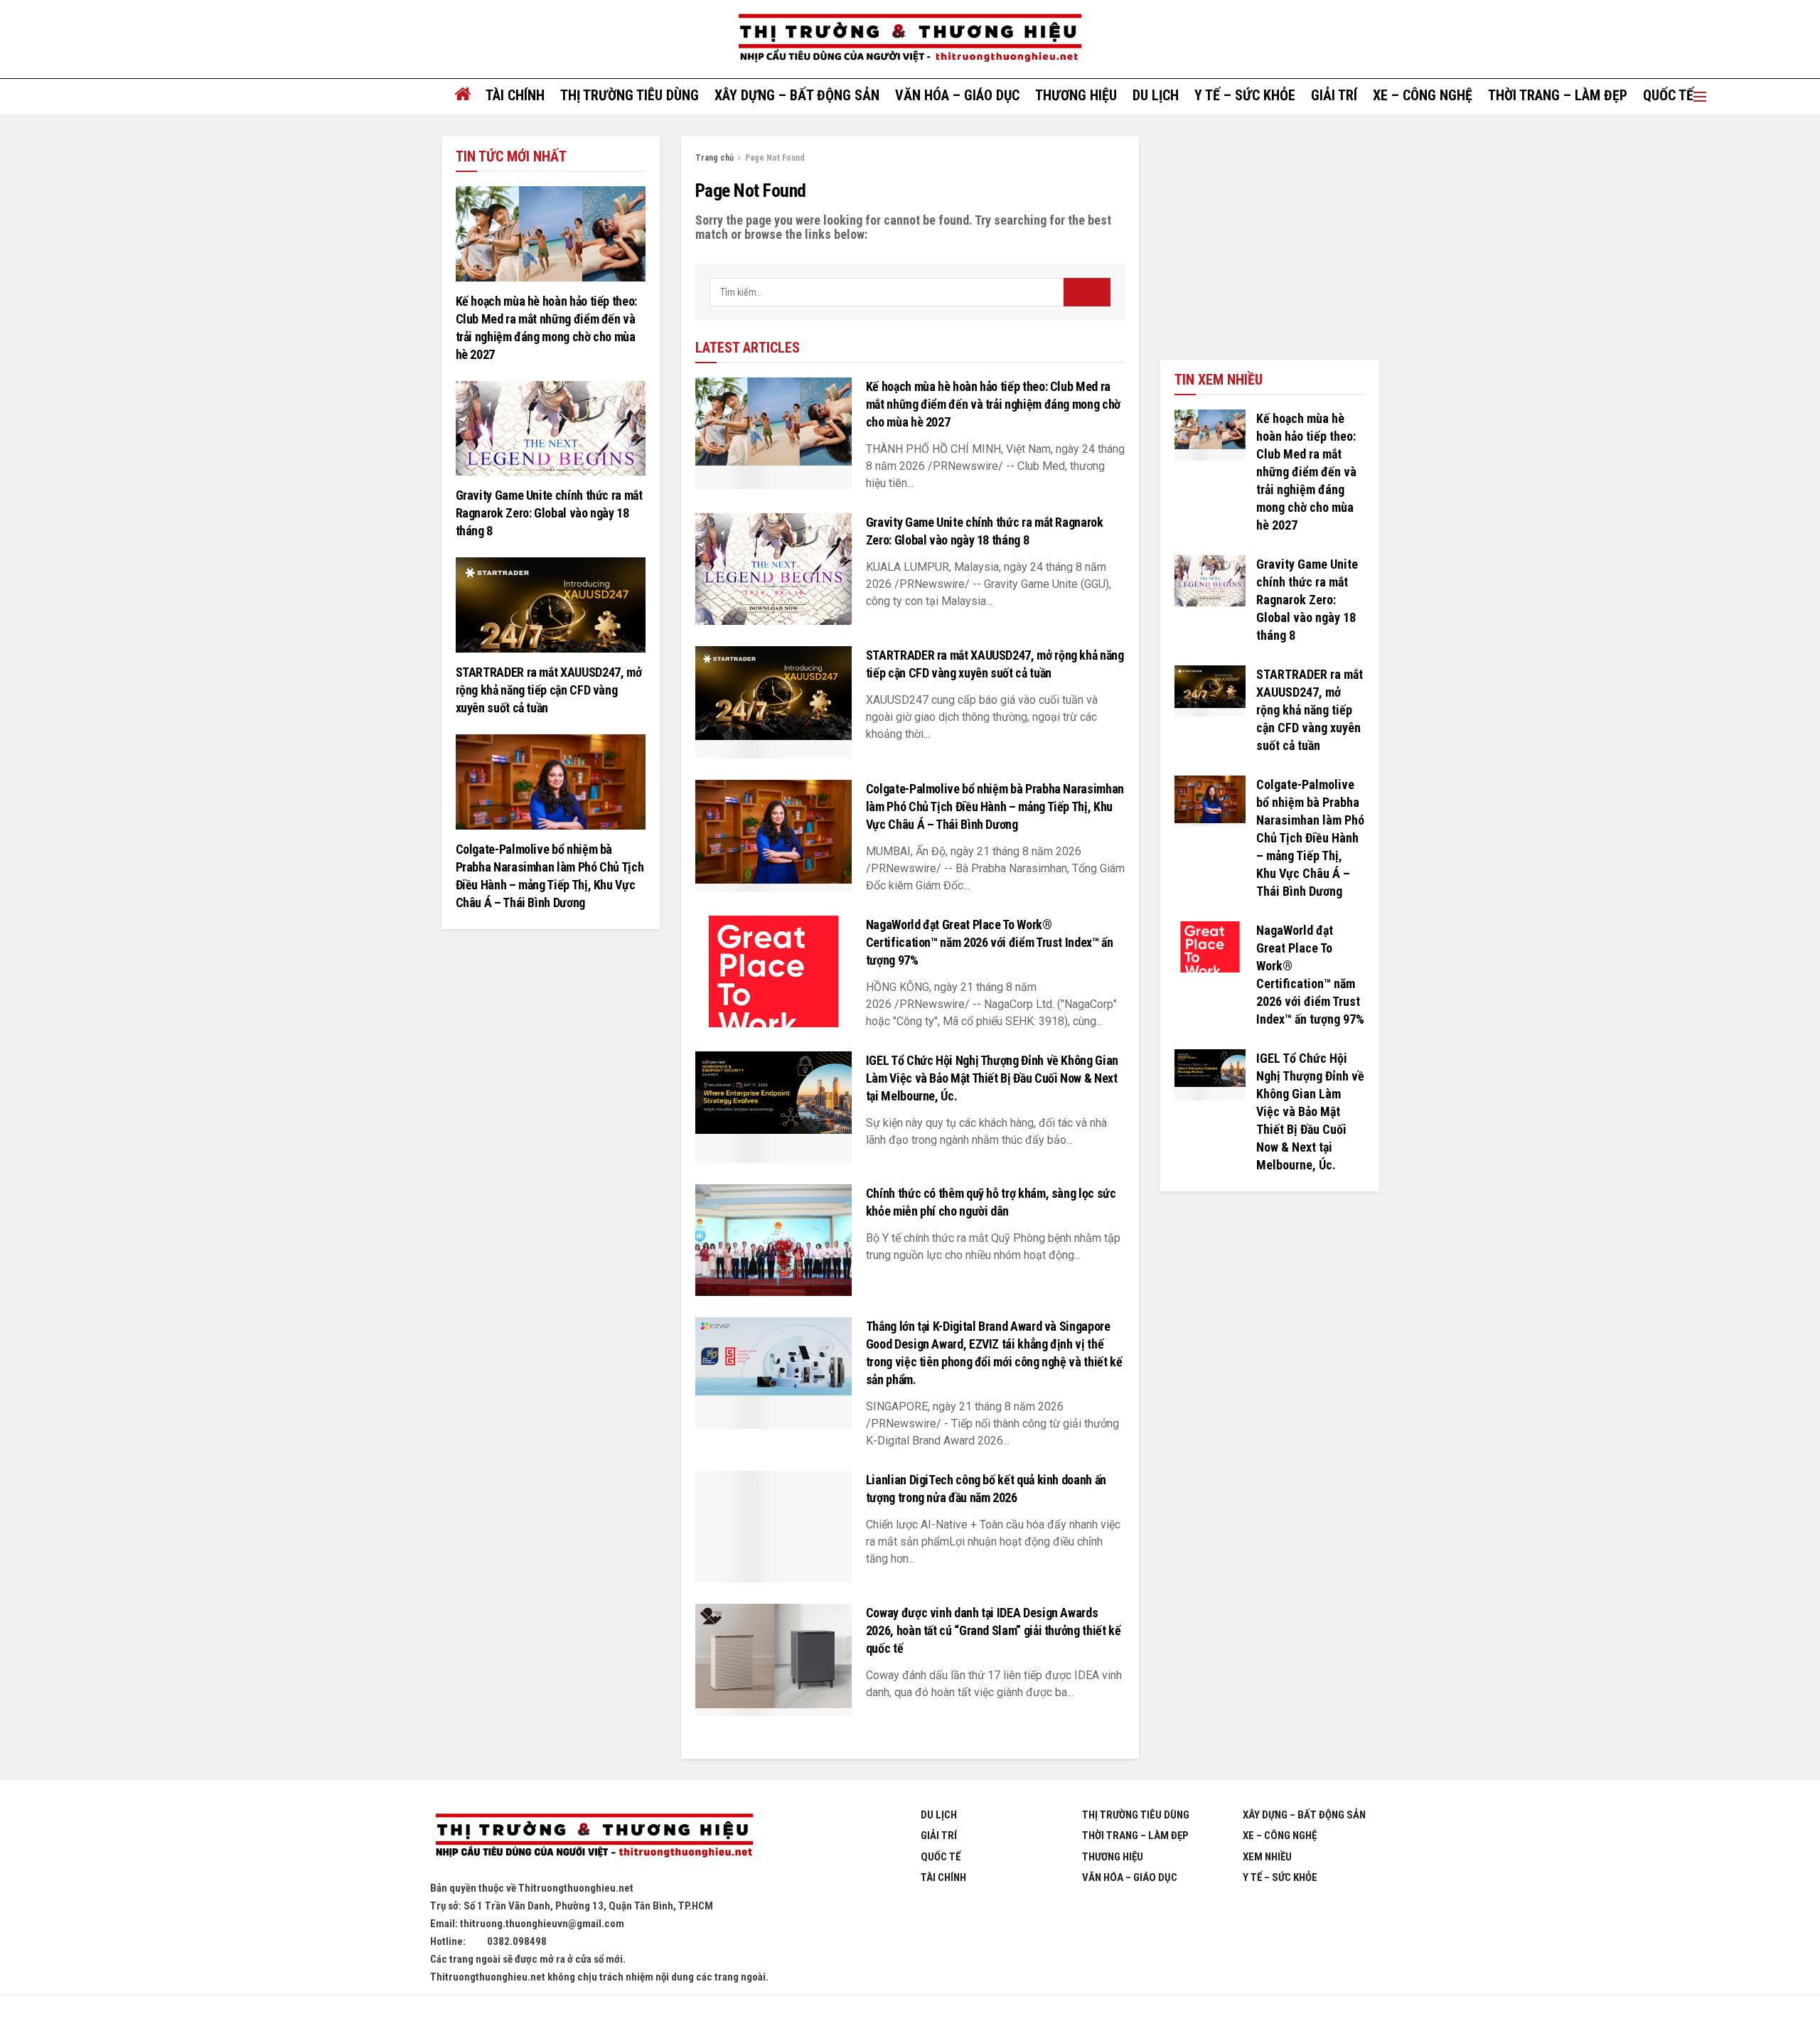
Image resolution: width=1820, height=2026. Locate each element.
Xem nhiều (1267, 1857)
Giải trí (1334, 95)
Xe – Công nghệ (1423, 95)
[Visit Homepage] (910, 39)
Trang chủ (714, 158)
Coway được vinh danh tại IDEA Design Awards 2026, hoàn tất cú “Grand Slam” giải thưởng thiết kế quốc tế (994, 1630)
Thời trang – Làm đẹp (1558, 95)
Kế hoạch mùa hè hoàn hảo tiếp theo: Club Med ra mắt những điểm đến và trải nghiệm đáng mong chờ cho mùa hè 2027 (993, 404)
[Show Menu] (1700, 97)
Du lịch (1156, 95)
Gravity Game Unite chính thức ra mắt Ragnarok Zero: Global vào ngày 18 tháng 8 (549, 513)
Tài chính (515, 95)
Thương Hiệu (1113, 1857)
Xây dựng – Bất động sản (797, 95)
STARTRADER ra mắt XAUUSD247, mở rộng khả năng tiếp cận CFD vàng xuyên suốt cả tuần (549, 690)
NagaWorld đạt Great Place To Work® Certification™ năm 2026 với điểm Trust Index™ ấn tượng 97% (990, 942)
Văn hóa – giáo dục (957, 95)
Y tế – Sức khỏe (1245, 95)
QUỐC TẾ (1668, 95)
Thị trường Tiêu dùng (630, 95)
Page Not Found (775, 158)
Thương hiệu (1076, 95)
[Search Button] (1087, 292)
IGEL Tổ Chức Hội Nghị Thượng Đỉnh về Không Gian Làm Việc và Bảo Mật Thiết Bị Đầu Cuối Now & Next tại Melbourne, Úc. (992, 1078)
